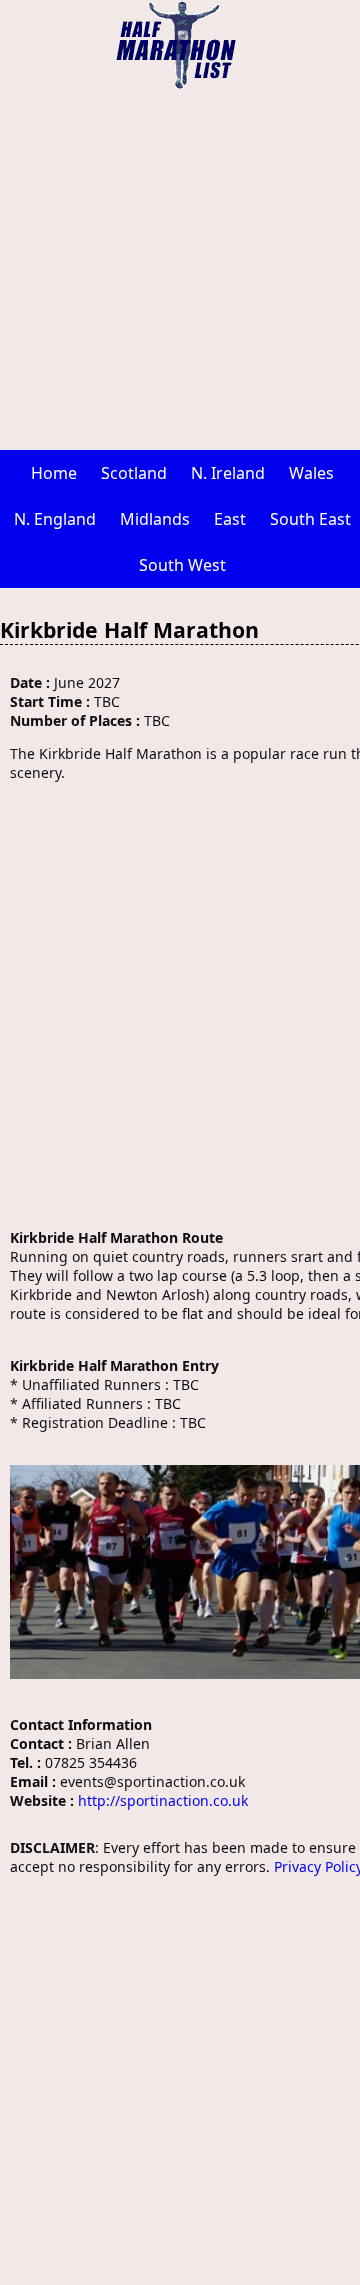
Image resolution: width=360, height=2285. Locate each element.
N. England (55, 519)
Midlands (155, 519)
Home (54, 473)
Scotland (134, 473)
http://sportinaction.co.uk (163, 1800)
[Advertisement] (180, 270)
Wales (311, 473)
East (230, 519)
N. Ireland (228, 473)
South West (182, 565)
